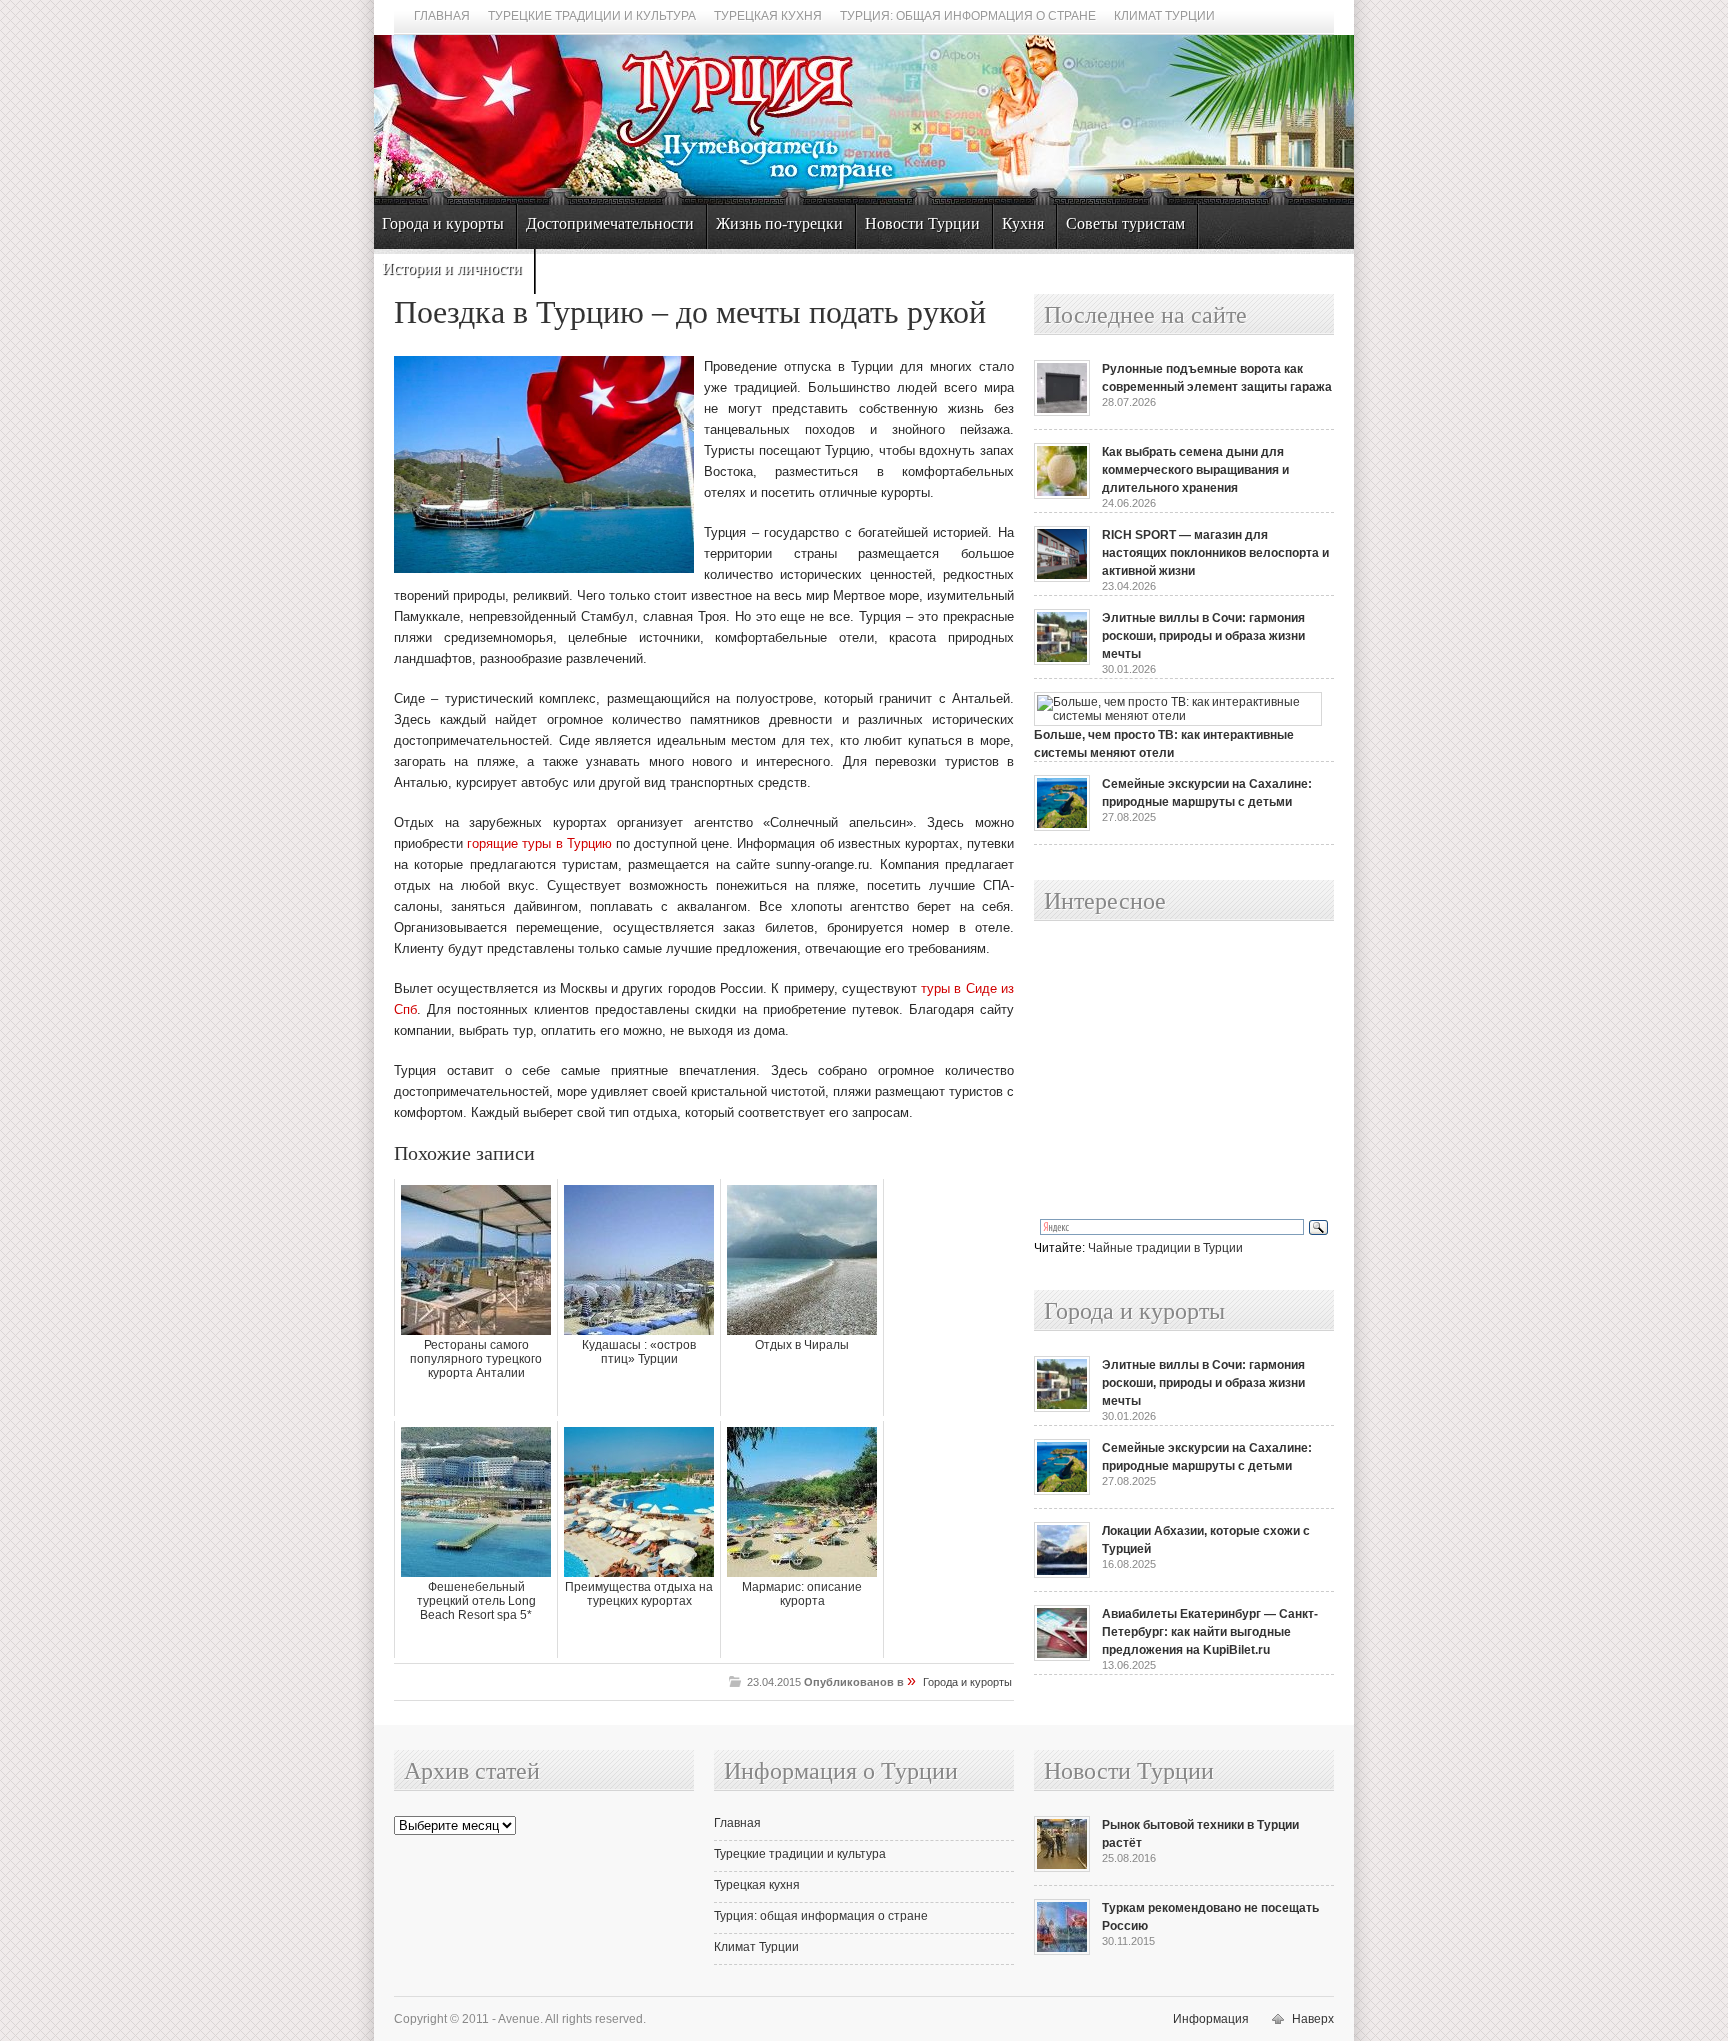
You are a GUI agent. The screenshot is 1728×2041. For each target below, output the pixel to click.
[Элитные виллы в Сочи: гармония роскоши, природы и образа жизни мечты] (1062, 661)
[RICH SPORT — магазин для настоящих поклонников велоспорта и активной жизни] (1062, 578)
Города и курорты (443, 223)
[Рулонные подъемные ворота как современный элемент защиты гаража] (1062, 412)
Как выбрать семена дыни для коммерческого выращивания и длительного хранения (1195, 470)
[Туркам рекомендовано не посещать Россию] (1062, 1951)
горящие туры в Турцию (539, 843)
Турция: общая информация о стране (968, 16)
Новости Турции (922, 223)
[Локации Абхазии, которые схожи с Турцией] (1062, 1574)
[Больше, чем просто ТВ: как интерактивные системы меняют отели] (1178, 716)
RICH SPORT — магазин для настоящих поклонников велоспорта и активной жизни (1215, 553)
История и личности (452, 268)
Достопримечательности (610, 223)
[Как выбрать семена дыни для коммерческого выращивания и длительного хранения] (1062, 495)
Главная (442, 16)
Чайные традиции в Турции (1165, 1248)
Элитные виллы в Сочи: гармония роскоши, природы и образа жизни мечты (1203, 636)
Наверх (1313, 2019)
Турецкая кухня (768, 16)
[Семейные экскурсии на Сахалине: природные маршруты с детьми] (1062, 827)
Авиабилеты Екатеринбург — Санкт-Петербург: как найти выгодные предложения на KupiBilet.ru (1210, 1632)
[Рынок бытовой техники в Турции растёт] (1062, 1868)
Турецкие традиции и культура (592, 16)
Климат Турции (1164, 16)
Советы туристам (1125, 223)
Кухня (1023, 223)
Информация (1211, 2019)
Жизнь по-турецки (779, 223)
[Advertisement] (1162, 1071)
